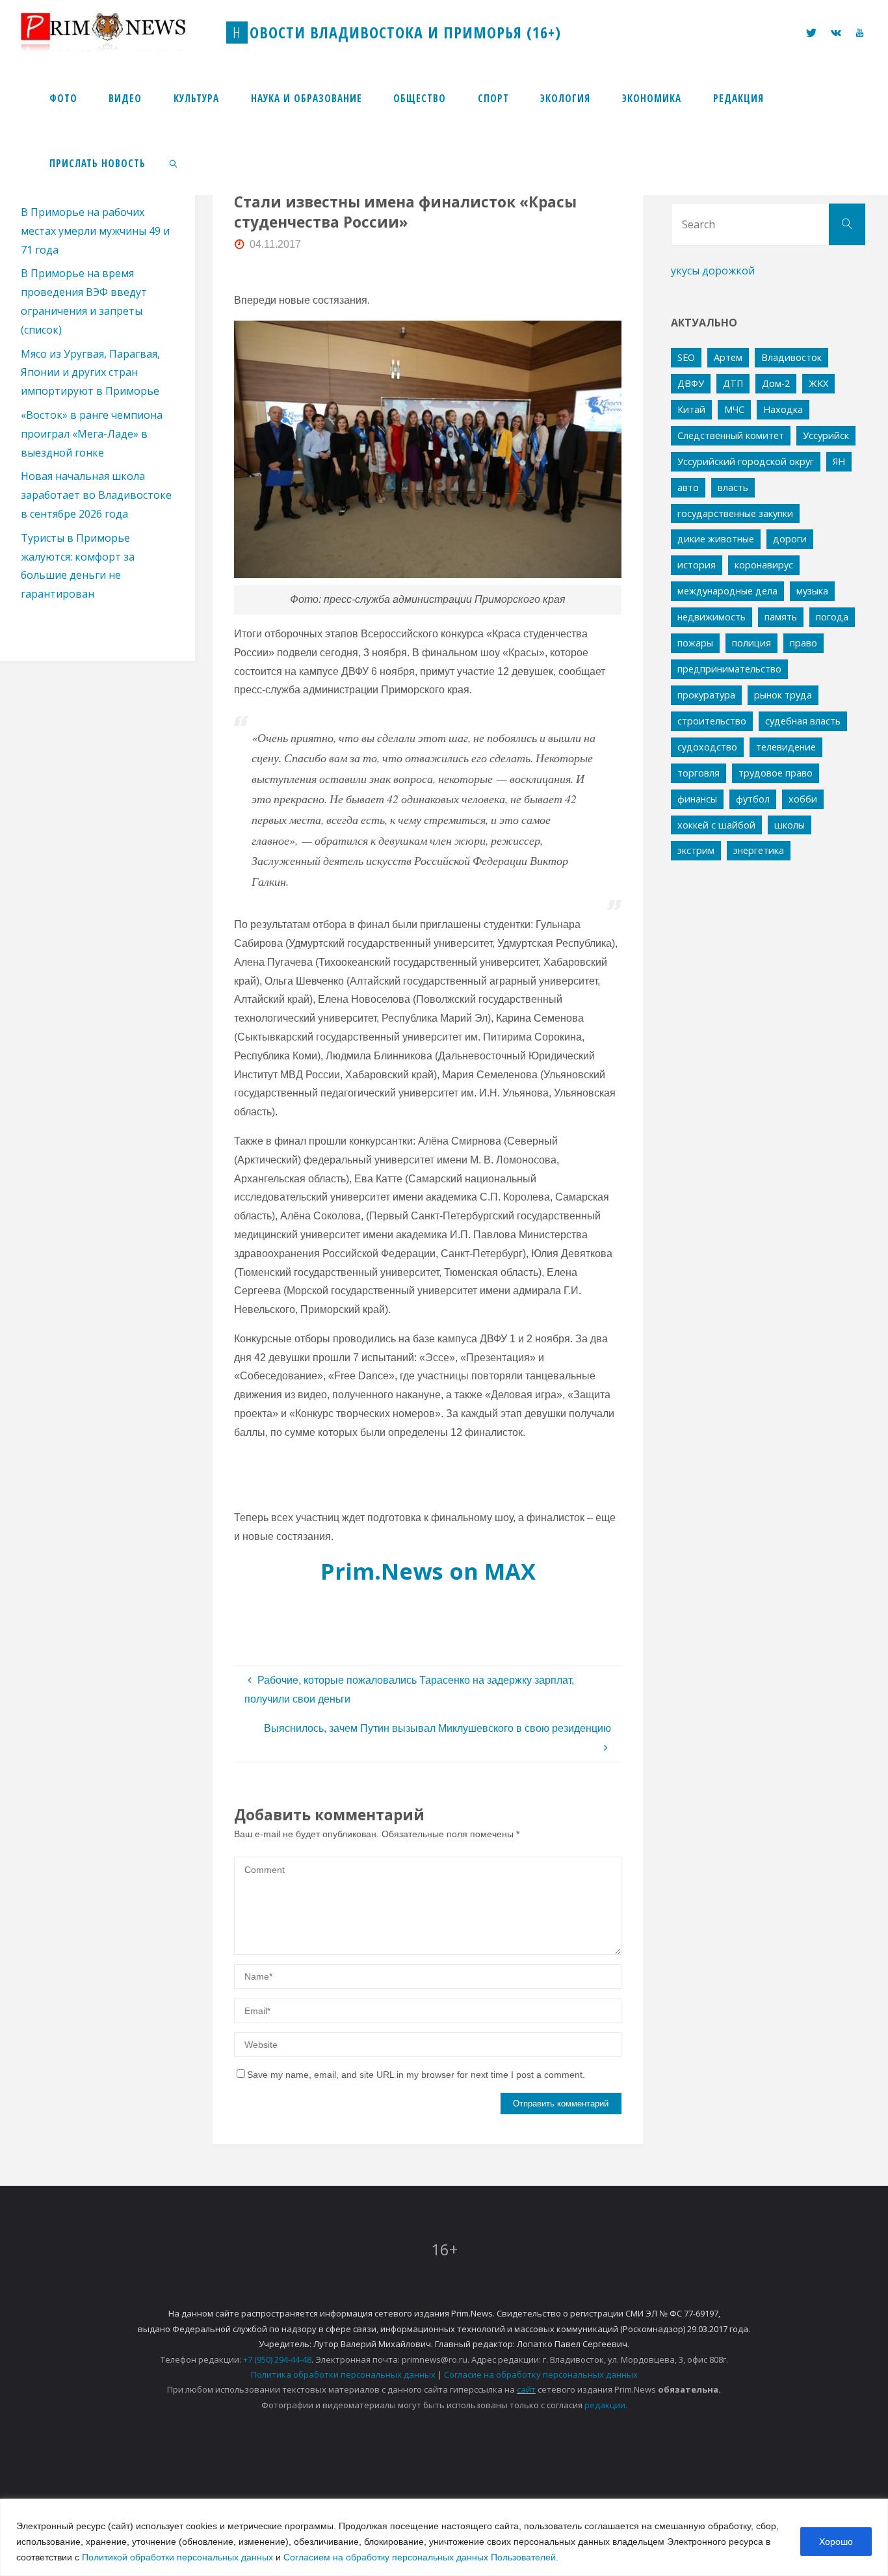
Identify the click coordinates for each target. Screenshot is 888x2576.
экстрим (696, 850)
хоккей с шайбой (716, 825)
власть (733, 487)
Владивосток (791, 357)
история (697, 565)
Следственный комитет (731, 435)
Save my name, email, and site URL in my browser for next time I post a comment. (416, 2075)
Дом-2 (776, 383)
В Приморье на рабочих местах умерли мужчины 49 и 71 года (95, 231)
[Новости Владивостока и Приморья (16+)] (116, 32)
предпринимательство (729, 669)
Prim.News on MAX (428, 1571)
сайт (526, 2389)
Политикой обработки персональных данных (177, 2557)
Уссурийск (826, 435)
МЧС (734, 409)
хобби (803, 799)
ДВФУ (691, 383)
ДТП (733, 383)
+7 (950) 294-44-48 (277, 2359)
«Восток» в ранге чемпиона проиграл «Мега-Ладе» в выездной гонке (92, 434)
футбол (753, 799)
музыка (812, 591)
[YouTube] (859, 33)
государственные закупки (735, 513)
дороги (790, 539)
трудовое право (776, 773)
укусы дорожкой (713, 271)
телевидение (786, 747)
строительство (712, 721)
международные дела (727, 591)
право (803, 643)
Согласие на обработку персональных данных (541, 2374)
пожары (695, 643)
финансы (697, 799)
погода (832, 617)
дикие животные (716, 539)
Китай (691, 409)
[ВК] (836, 33)
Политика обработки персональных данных (343, 2374)
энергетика (759, 850)
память (781, 617)
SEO (686, 357)
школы (790, 825)
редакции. (606, 2405)
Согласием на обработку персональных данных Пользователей (420, 2557)
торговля (699, 773)
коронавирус (764, 565)
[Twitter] (811, 33)
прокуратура (706, 695)
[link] (174, 163)
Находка (783, 409)
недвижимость (712, 617)
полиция (751, 643)
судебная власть (803, 721)
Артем (728, 357)
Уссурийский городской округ (746, 461)
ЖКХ (818, 383)
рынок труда (783, 695)
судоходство (707, 747)
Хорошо (836, 2542)
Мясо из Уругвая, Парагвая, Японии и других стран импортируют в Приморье (90, 373)
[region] (444, 2537)
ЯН (839, 461)
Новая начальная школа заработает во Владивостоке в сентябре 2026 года (96, 495)
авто (688, 487)
